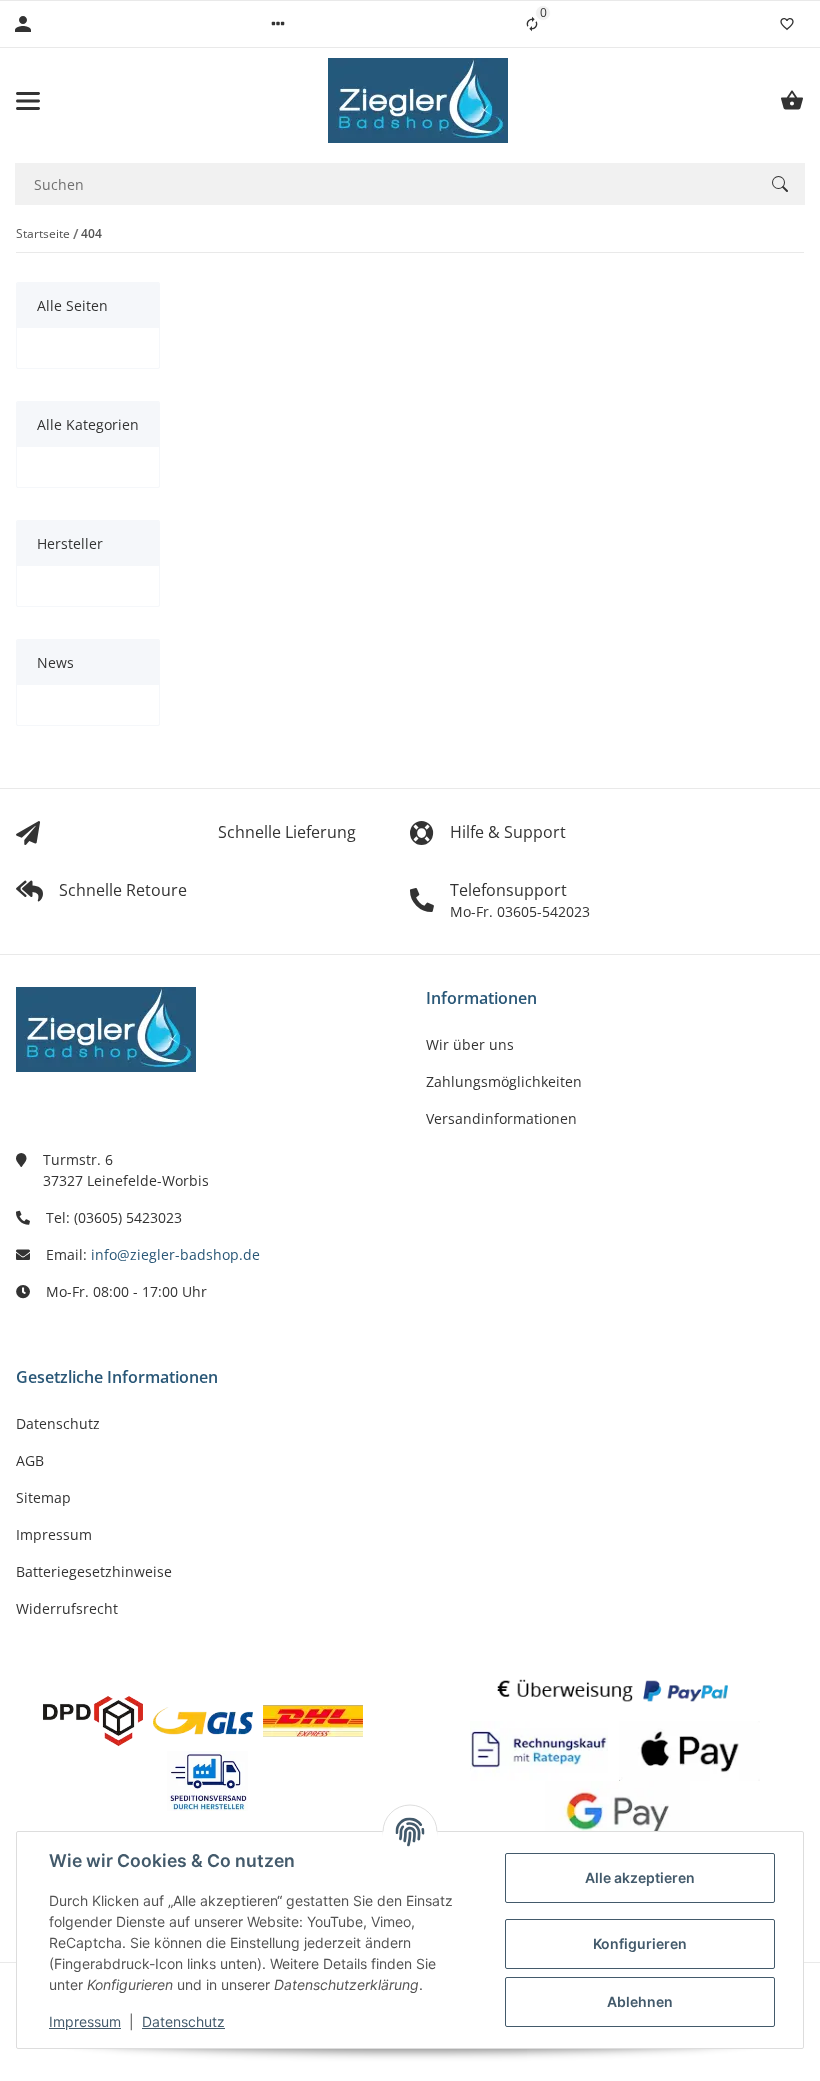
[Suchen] (780, 184)
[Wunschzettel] (787, 24)
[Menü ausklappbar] (28, 101)
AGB (30, 1460)
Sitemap (43, 1497)
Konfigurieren (640, 1943)
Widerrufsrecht (67, 1608)
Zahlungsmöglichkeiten (504, 1081)
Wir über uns (470, 1044)
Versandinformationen (501, 1118)
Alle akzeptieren (640, 1877)
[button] (278, 24)
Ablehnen (640, 2001)
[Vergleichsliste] (532, 24)
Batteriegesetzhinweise (94, 1571)
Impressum (85, 2021)
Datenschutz (183, 2021)
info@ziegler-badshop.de (175, 1254)
